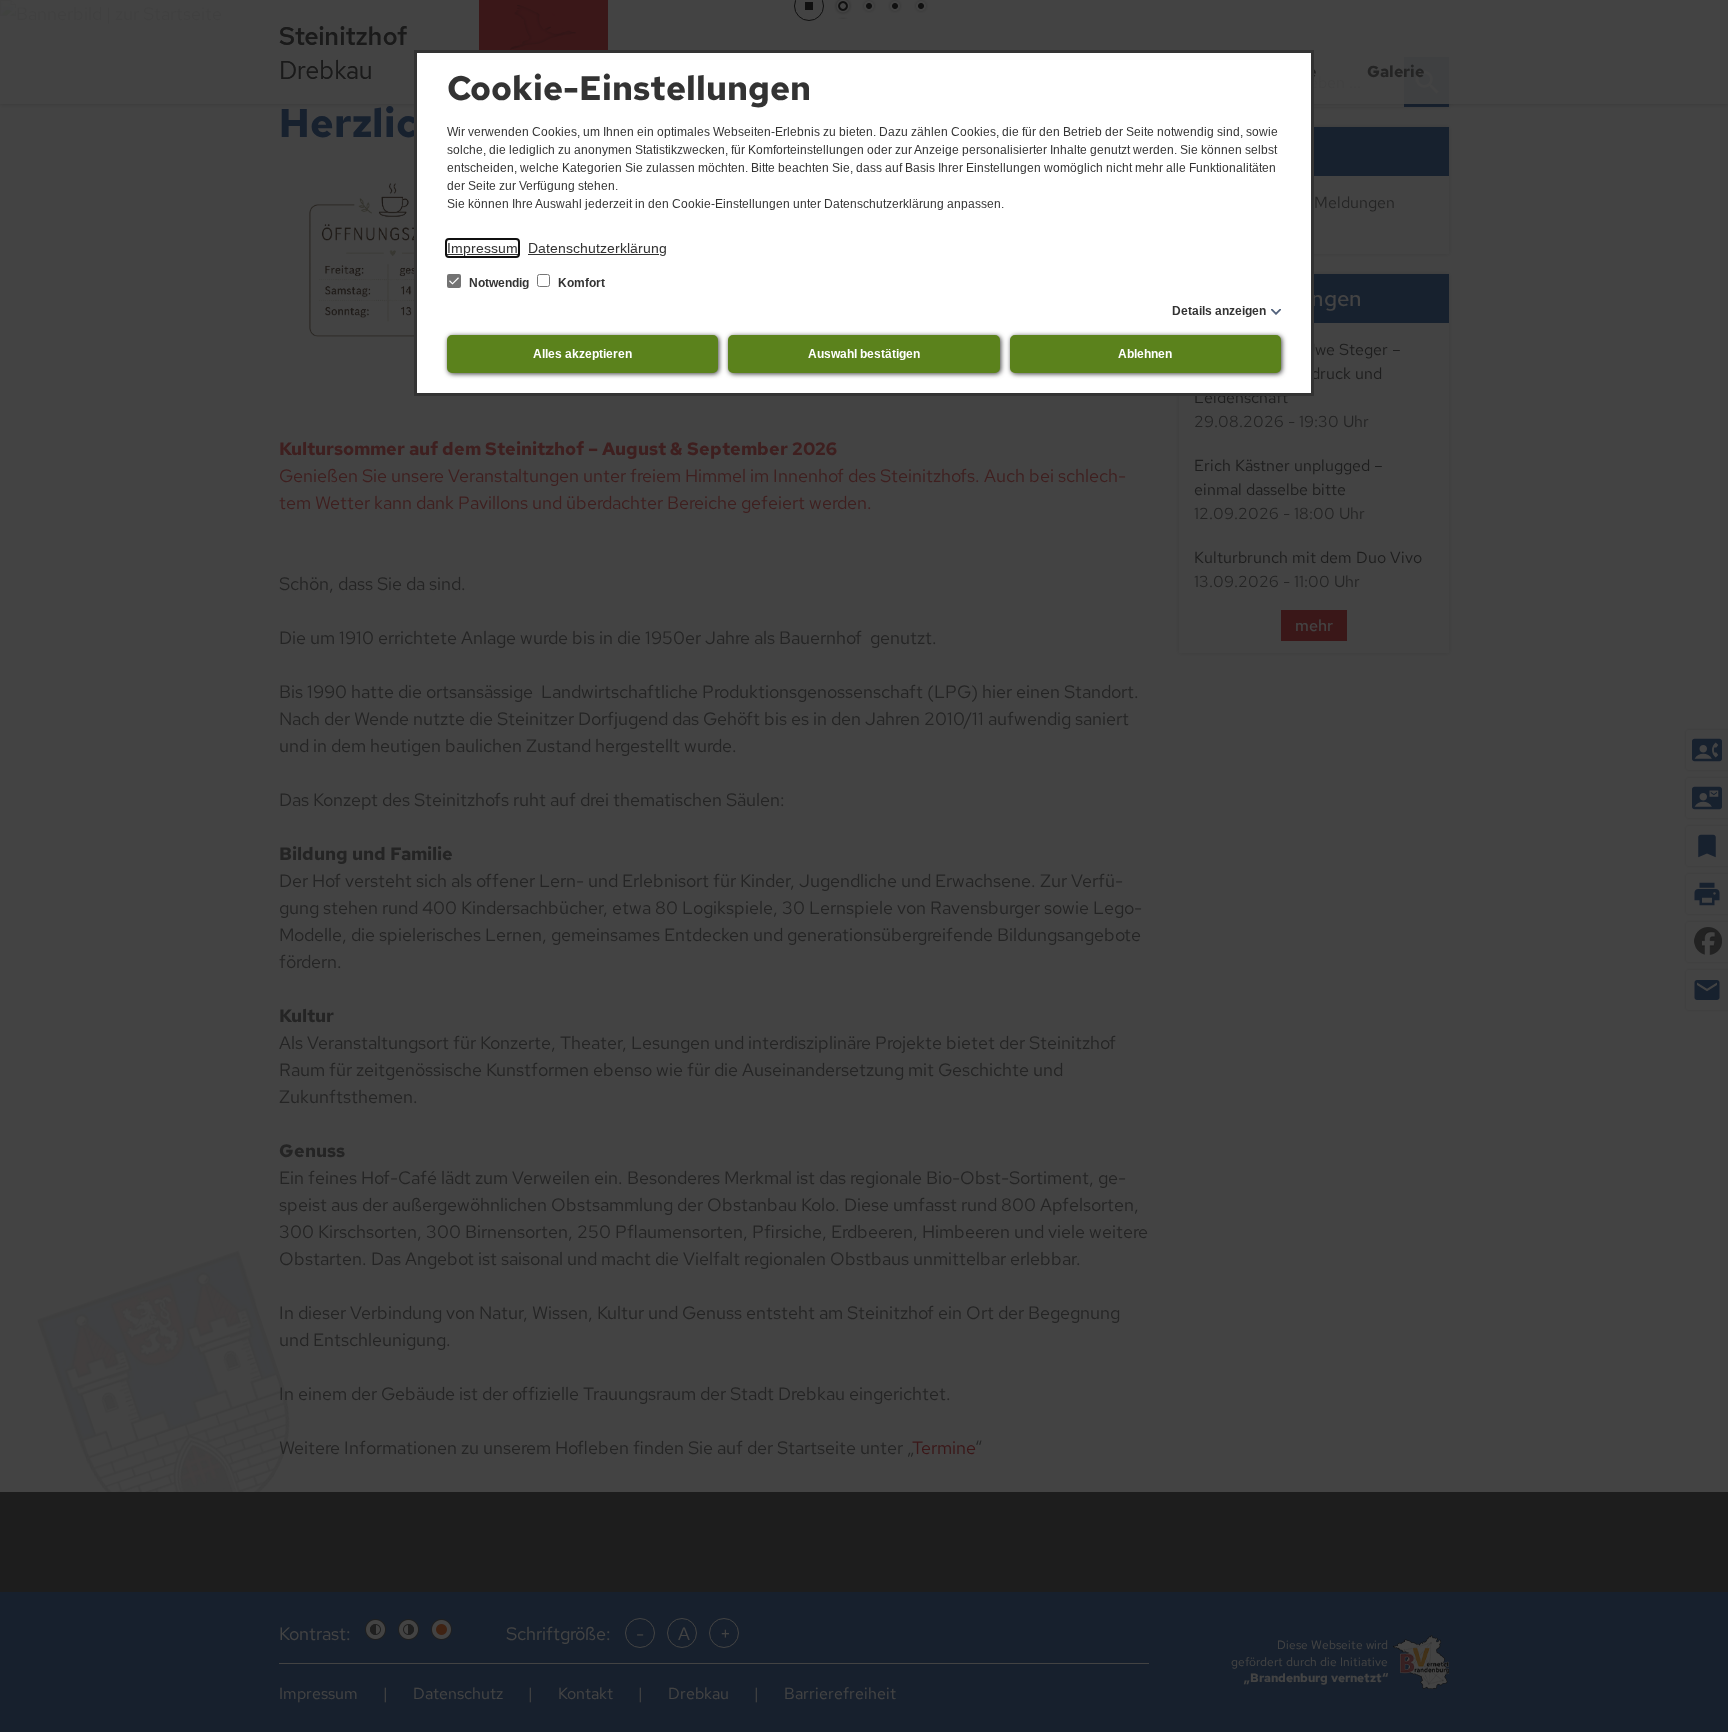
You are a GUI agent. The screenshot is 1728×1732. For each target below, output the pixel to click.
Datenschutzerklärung (597, 248)
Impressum (482, 248)
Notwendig (499, 283)
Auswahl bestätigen (864, 354)
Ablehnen (1145, 354)
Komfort (580, 283)
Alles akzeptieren (582, 354)
